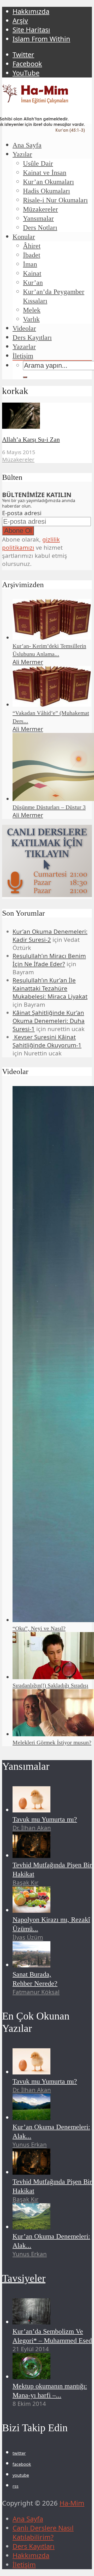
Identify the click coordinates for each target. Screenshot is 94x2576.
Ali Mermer (28, 662)
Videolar (24, 328)
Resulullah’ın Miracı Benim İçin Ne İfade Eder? (49, 960)
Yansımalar (38, 218)
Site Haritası (31, 30)
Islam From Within (41, 39)
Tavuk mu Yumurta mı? (45, 1819)
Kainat (32, 273)
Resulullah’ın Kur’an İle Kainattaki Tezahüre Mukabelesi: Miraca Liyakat (50, 988)
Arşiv (20, 21)
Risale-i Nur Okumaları (55, 200)
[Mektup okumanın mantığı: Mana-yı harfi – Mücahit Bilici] (31, 2377)
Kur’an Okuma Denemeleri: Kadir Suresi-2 (50, 936)
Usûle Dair (38, 163)
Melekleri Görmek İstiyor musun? (52, 1742)
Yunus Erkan (30, 2144)
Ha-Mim (72, 2503)
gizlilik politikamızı (31, 543)
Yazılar (22, 154)
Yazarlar (24, 347)
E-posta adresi (22, 513)
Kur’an (33, 283)
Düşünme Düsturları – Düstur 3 (49, 807)
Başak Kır (25, 1882)
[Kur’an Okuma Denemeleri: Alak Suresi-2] (31, 2227)
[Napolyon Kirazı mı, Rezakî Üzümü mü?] (31, 1910)
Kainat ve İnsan (45, 173)
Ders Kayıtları (32, 338)
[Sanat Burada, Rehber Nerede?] (31, 1965)
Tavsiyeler (24, 2278)
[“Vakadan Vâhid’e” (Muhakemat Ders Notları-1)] (52, 705)
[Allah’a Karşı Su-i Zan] (21, 426)
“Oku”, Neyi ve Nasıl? (39, 1628)
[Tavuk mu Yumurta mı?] (31, 1810)
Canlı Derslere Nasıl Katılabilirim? (43, 2533)
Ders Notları (40, 228)
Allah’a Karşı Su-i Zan (31, 439)
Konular (24, 237)
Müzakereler (40, 209)
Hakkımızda (31, 11)
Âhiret (32, 246)
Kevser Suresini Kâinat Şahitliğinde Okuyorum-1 (47, 1041)
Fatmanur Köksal (36, 1992)
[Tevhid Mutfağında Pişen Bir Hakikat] (31, 1856)
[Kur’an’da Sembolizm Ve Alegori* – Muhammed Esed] (31, 2322)
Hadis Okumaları (46, 191)
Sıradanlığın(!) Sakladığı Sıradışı (50, 1685)
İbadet (32, 255)
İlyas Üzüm (28, 1937)
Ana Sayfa (27, 145)
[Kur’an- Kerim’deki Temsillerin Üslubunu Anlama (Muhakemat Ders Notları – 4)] (52, 638)
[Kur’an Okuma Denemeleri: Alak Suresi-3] (31, 2118)
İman (30, 264)
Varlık (31, 319)
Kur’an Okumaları (48, 182)
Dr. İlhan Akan (32, 1828)
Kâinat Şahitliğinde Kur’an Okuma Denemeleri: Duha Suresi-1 (49, 1021)
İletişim (23, 356)
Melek (32, 310)
